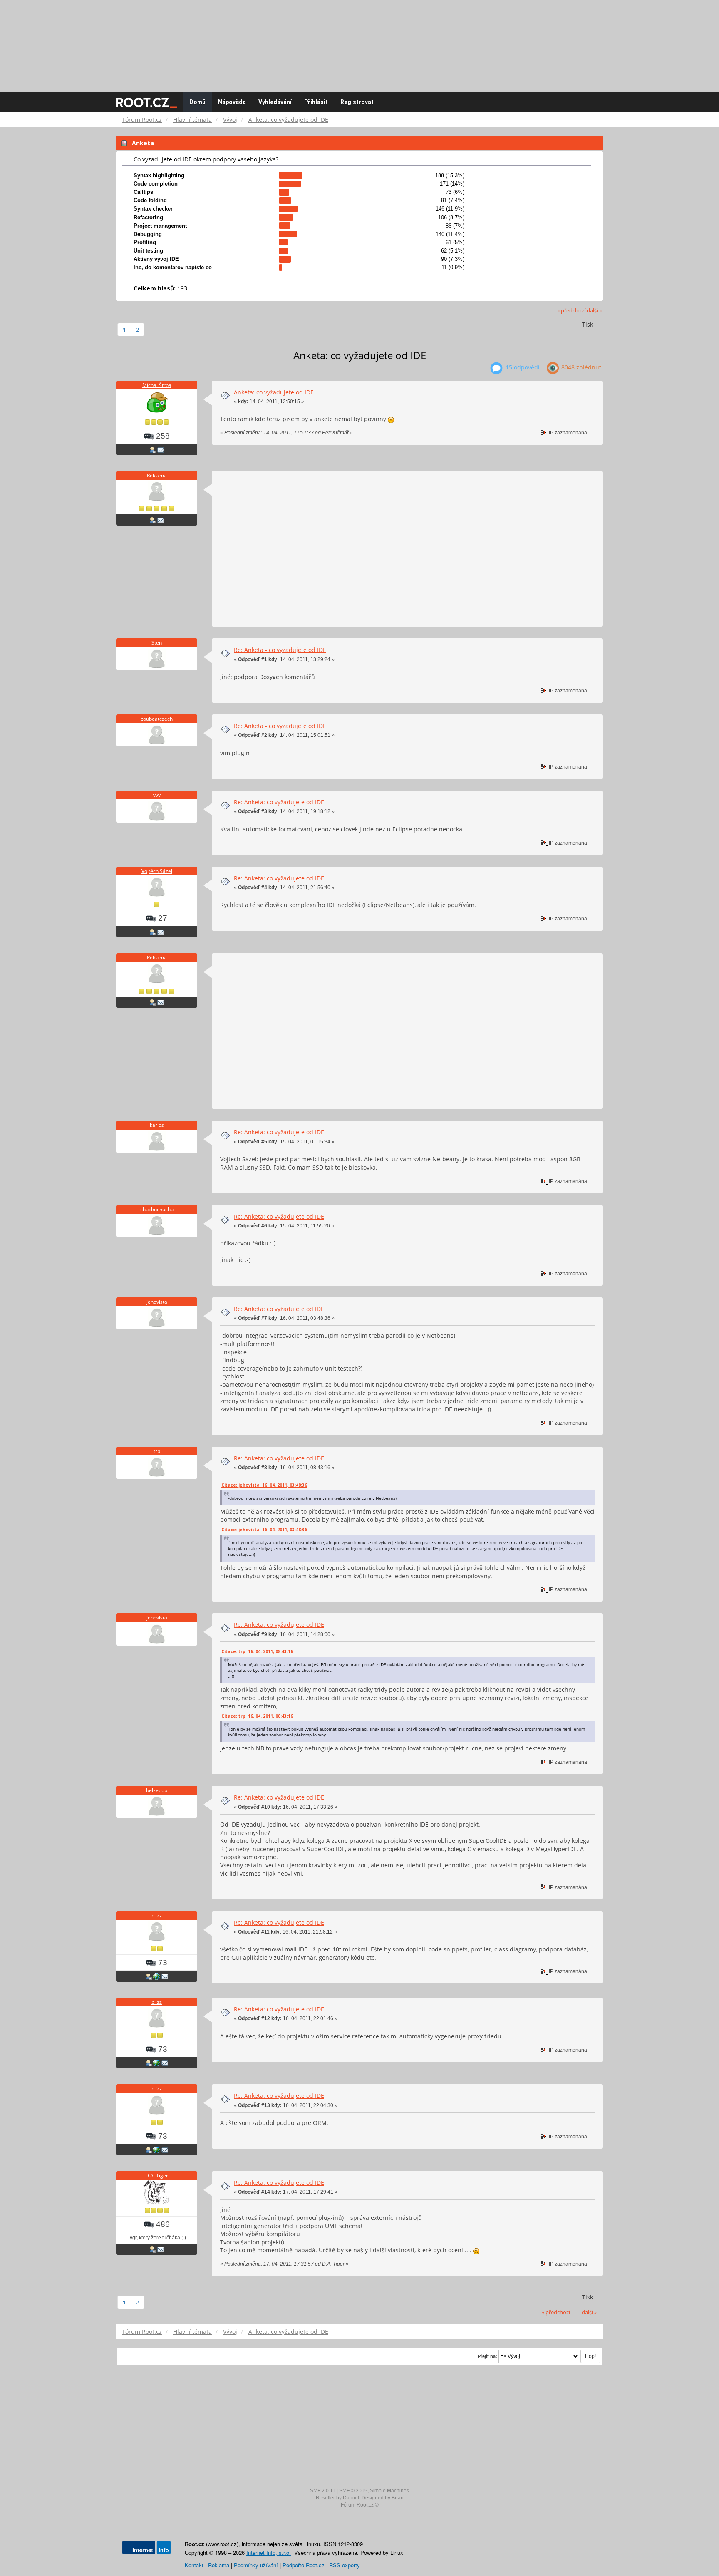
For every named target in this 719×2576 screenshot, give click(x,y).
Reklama (157, 475)
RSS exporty (345, 2565)
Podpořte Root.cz (304, 2565)
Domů (197, 102)
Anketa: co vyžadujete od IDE (274, 392)
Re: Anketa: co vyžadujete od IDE (279, 802)
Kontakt (194, 2565)
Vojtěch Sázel (157, 871)
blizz (157, 1915)
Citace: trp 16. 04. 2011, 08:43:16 (257, 1651)
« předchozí (571, 311)
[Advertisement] (359, 42)
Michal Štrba (157, 385)
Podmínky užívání (256, 2565)
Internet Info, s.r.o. (269, 2552)
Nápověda (232, 102)
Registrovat (357, 102)
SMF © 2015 (353, 2491)
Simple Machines (389, 2491)
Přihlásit (316, 102)
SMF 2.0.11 (323, 2491)
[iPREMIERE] (156, 1976)
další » (594, 311)
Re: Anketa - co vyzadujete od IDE (280, 650)
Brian (398, 2498)
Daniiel (351, 2498)
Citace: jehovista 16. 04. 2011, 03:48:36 (264, 1485)
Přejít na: (487, 2356)
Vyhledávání (275, 102)
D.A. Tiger (157, 2176)
